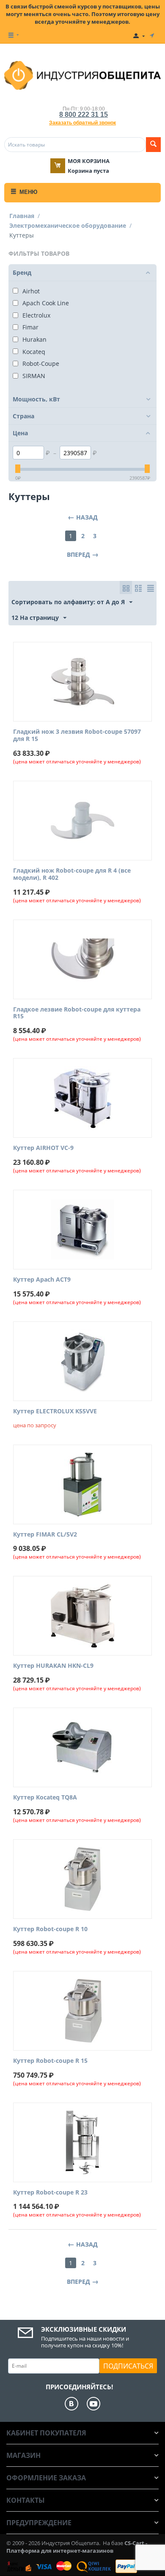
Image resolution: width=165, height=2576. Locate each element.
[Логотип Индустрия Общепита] (82, 75)
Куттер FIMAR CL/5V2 (45, 1535)
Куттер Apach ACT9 (42, 1280)
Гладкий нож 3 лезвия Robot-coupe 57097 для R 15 (77, 735)
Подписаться (128, 2366)
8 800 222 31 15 (84, 115)
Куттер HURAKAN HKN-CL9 (53, 1666)
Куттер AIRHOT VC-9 (43, 1148)
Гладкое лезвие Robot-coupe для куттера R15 (77, 1013)
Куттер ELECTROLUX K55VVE (55, 1411)
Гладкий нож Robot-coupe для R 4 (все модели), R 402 (72, 874)
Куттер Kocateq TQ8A (45, 1798)
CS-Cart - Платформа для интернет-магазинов (77, 2547)
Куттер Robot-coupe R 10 (50, 1929)
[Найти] (153, 145)
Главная (22, 216)
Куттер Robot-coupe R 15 (50, 2061)
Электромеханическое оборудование (68, 225)
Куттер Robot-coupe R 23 (50, 2193)
